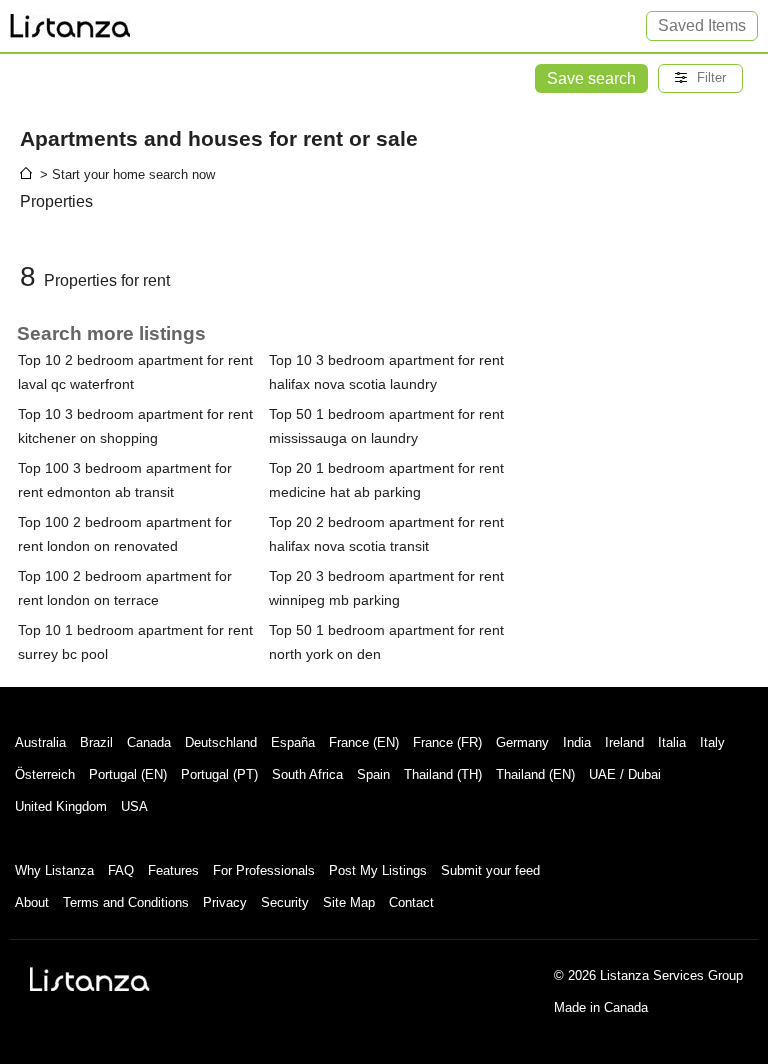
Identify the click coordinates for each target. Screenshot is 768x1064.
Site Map (349, 902)
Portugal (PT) (219, 774)
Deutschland (221, 742)
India (577, 742)
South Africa (307, 774)
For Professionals (264, 870)
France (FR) (447, 742)
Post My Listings (378, 870)
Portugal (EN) (128, 774)
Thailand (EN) (535, 774)
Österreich (45, 774)
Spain (373, 774)
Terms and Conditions (126, 902)
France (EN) (364, 742)
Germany (522, 742)
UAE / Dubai (625, 774)
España (293, 742)
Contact (411, 902)
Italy (712, 742)
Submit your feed (490, 870)
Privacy (225, 902)
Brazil (96, 742)
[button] (700, 78)
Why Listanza (54, 870)
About (32, 902)
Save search (591, 78)
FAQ (121, 870)
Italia (672, 742)
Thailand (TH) (443, 774)
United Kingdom (61, 806)
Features (173, 870)
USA (134, 806)
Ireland (624, 742)
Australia (40, 742)
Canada (149, 742)
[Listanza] (90, 979)
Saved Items (702, 25)
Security (285, 902)
